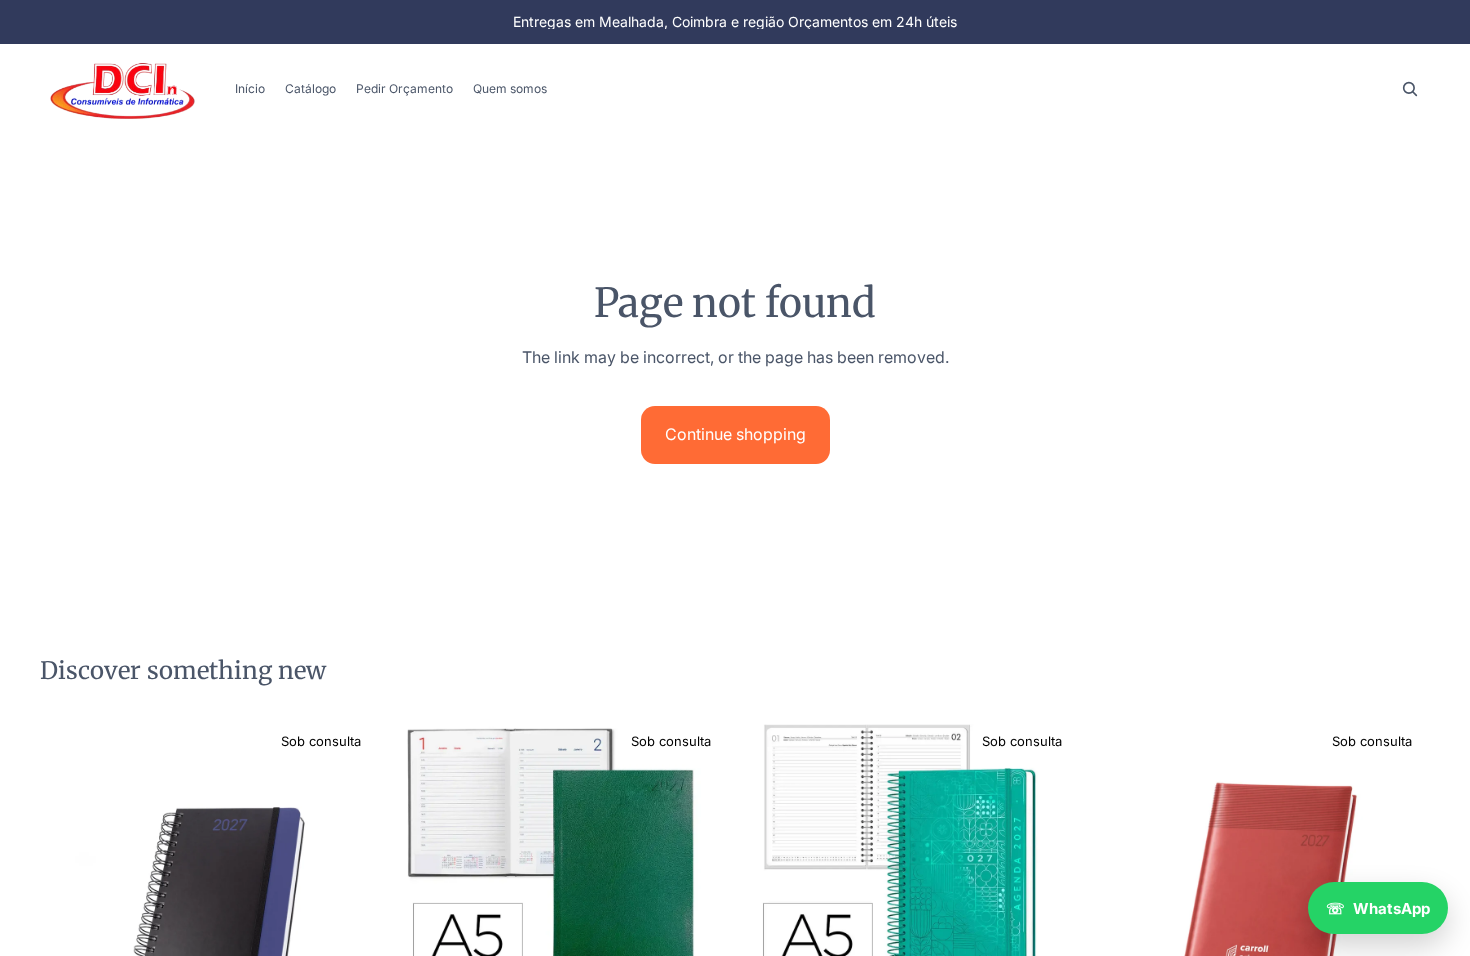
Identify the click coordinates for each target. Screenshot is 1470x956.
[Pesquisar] (1410, 89)
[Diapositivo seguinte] (349, 889)
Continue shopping (735, 434)
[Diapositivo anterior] (70, 889)
